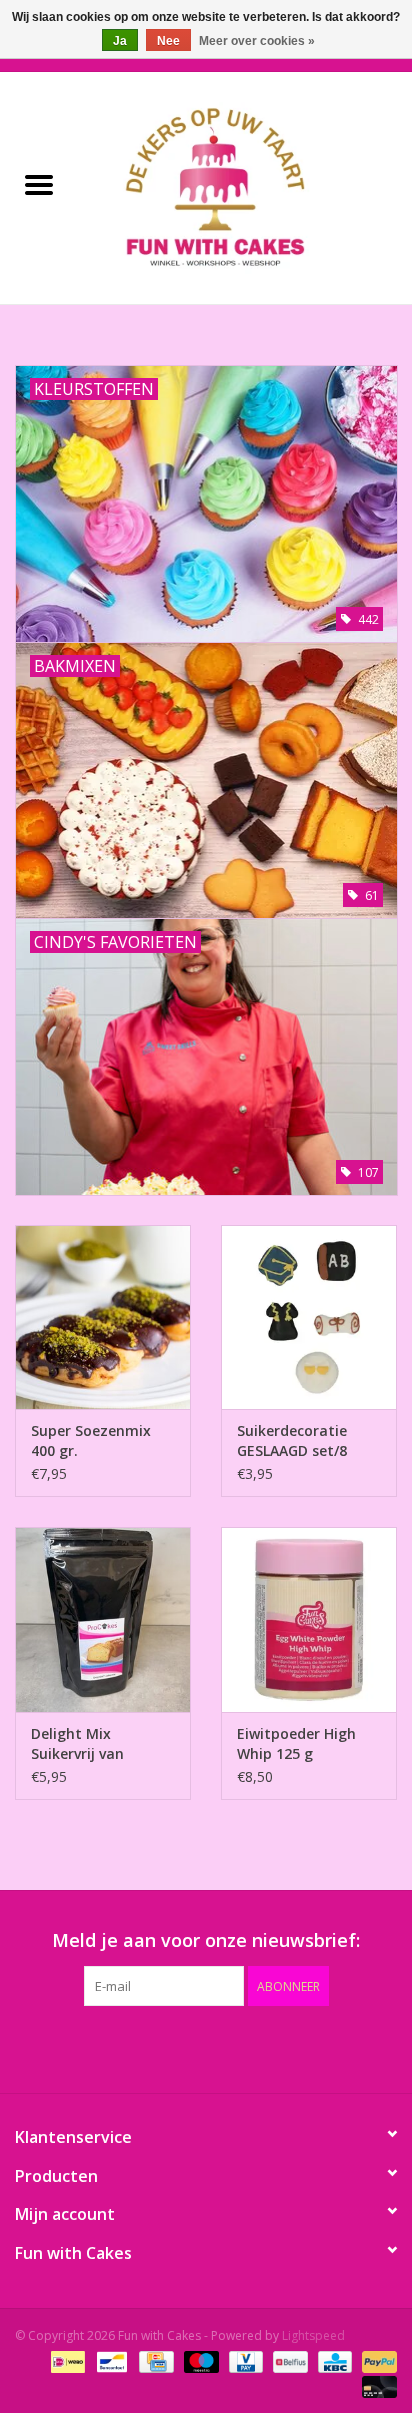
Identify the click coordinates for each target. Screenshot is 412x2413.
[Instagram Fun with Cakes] (314, 2047)
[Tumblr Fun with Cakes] (278, 2047)
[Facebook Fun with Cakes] (98, 2047)
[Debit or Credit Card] (376, 2385)
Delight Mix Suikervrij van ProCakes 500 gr (86, 1744)
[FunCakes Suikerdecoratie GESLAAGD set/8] (309, 1317)
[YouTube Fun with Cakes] (242, 2047)
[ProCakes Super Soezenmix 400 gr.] (103, 1317)
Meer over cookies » (257, 41)
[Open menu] (39, 184)
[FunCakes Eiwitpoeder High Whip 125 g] (309, 1619)
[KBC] (333, 2360)
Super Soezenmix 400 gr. (91, 1440)
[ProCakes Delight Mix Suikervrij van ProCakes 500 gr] (103, 1619)
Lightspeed (313, 2335)
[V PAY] (244, 2360)
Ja (120, 41)
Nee (168, 41)
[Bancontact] (110, 2360)
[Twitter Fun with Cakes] (134, 2047)
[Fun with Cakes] (245, 186)
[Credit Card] (154, 2360)
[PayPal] (376, 2360)
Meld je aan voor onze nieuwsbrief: (206, 1940)
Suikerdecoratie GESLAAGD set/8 (292, 1440)
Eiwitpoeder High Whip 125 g (296, 1743)
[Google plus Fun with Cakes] (170, 2047)
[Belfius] (288, 2360)
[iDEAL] (66, 2360)
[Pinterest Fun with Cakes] (206, 2047)
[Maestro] (199, 2360)
